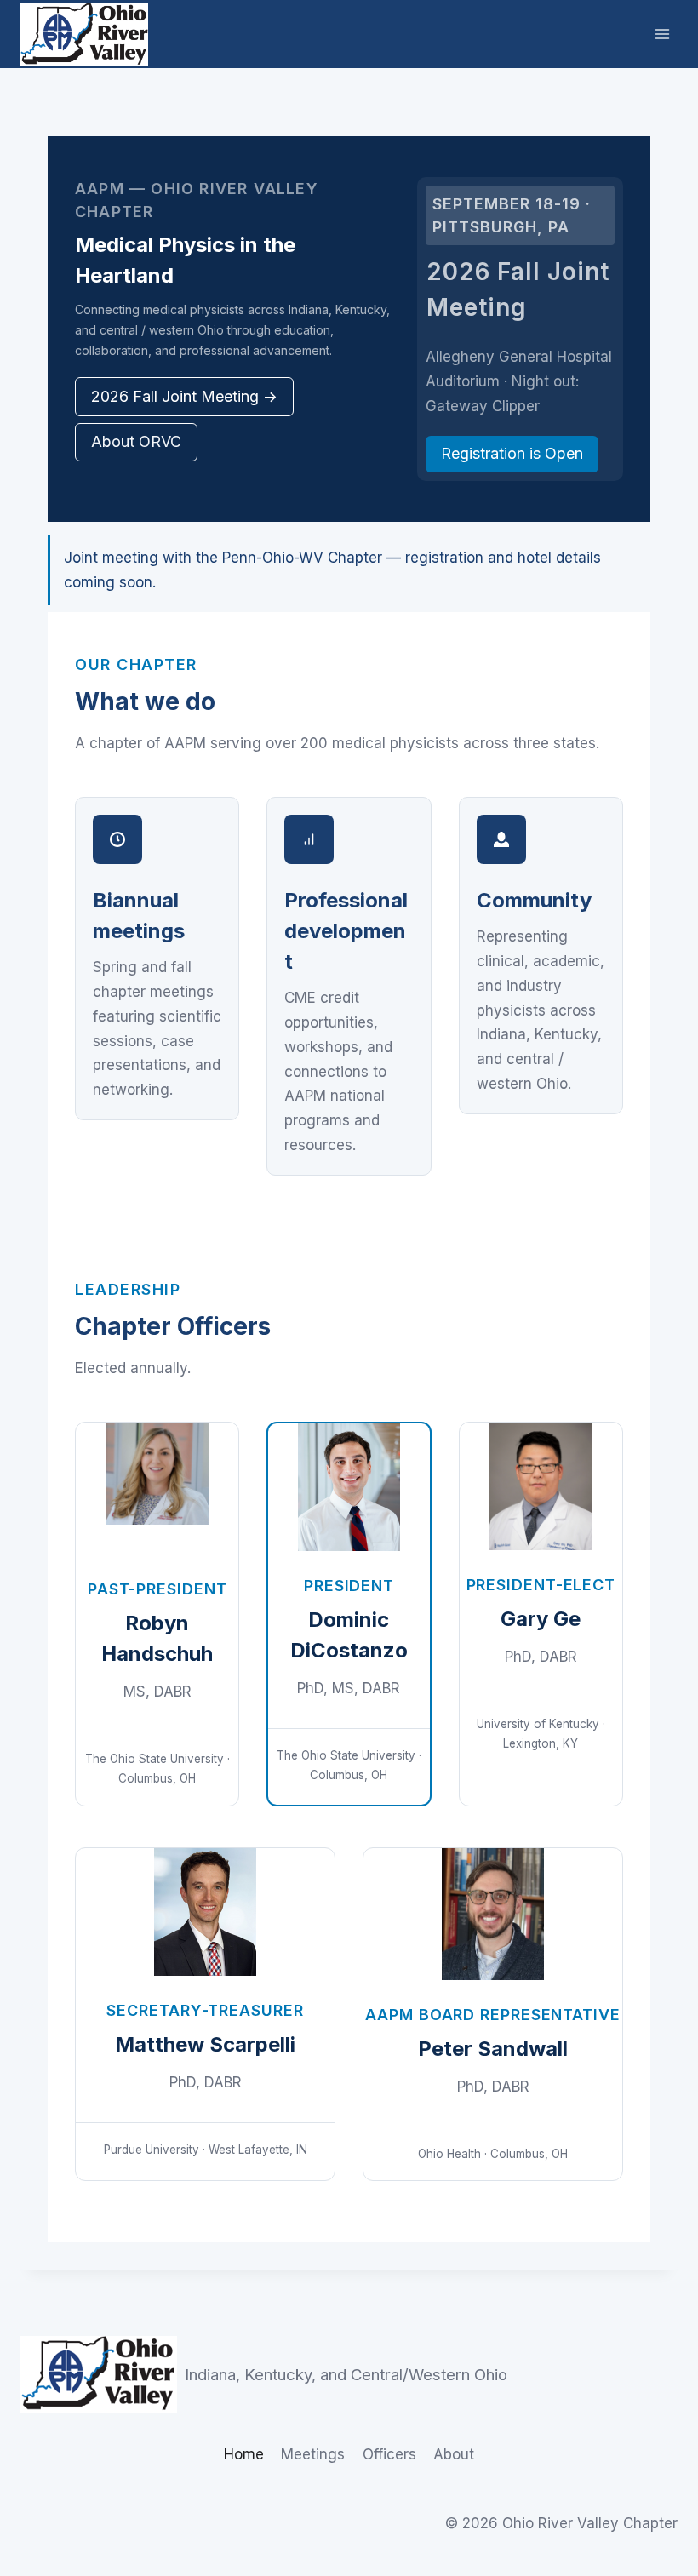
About (454, 2454)
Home (244, 2454)
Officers (389, 2454)
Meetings (313, 2454)
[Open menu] (662, 34)
